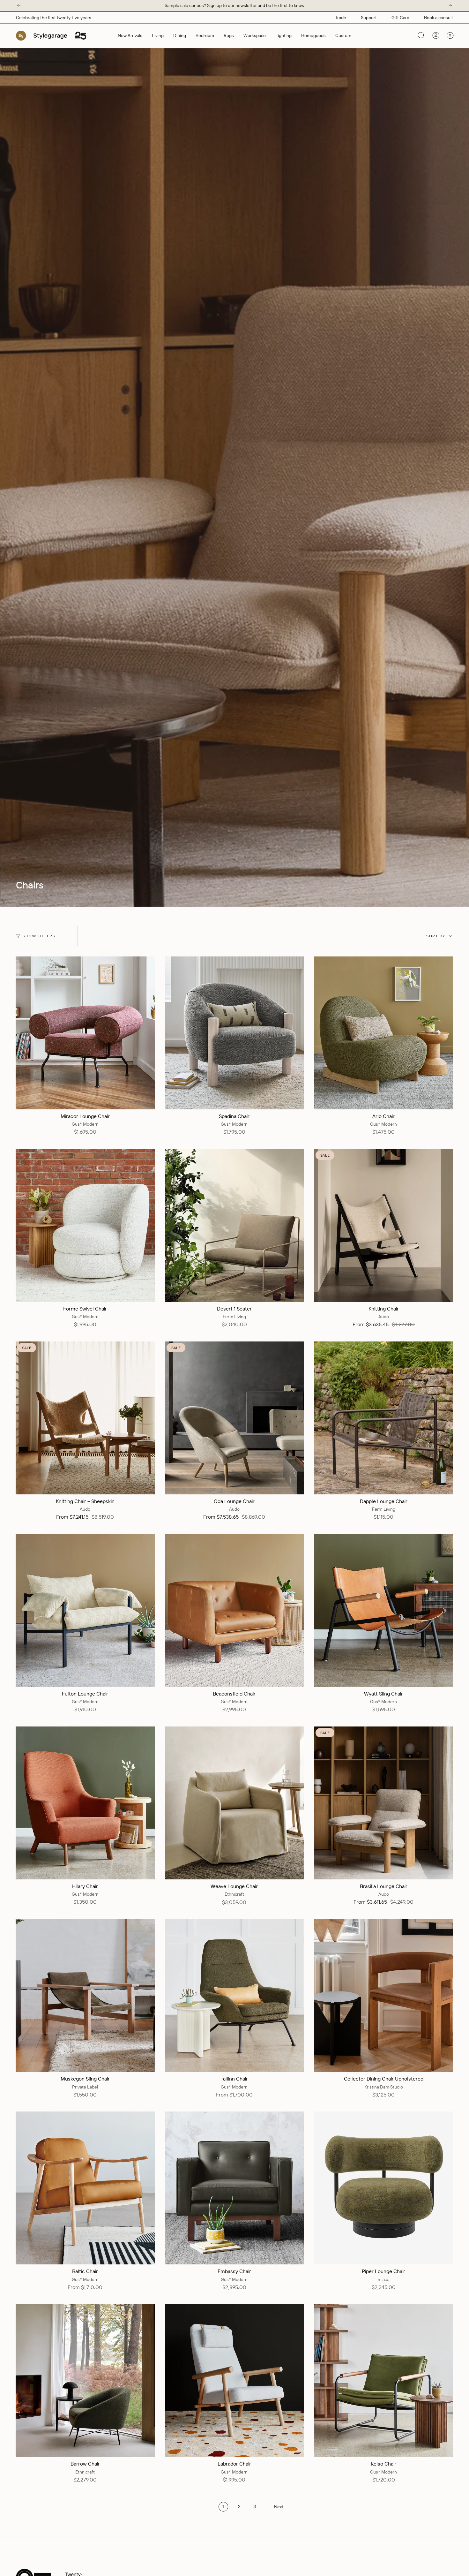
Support (369, 18)
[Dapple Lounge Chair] (383, 1418)
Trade (341, 18)
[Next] (450, 6)
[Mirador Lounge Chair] (85, 1033)
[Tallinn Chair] (234, 1995)
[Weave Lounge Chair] (234, 1803)
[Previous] (19, 6)
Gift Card (400, 18)
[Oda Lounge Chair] (234, 1418)
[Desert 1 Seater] (234, 1225)
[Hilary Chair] (85, 1803)
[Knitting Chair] (383, 1225)
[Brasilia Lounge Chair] (383, 1803)
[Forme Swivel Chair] (85, 1225)
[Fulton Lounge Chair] (85, 1610)
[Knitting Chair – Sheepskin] (85, 1418)
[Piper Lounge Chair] (383, 2188)
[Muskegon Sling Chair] (85, 1995)
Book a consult (439, 18)
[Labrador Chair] (234, 2380)
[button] (158, 36)
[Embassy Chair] (234, 2188)
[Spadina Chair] (234, 1033)
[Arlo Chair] (383, 1033)
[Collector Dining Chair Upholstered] (383, 1995)
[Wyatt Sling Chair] (383, 1610)
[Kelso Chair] (383, 2380)
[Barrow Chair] (85, 2380)
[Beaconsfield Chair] (234, 1610)
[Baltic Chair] (85, 2188)
